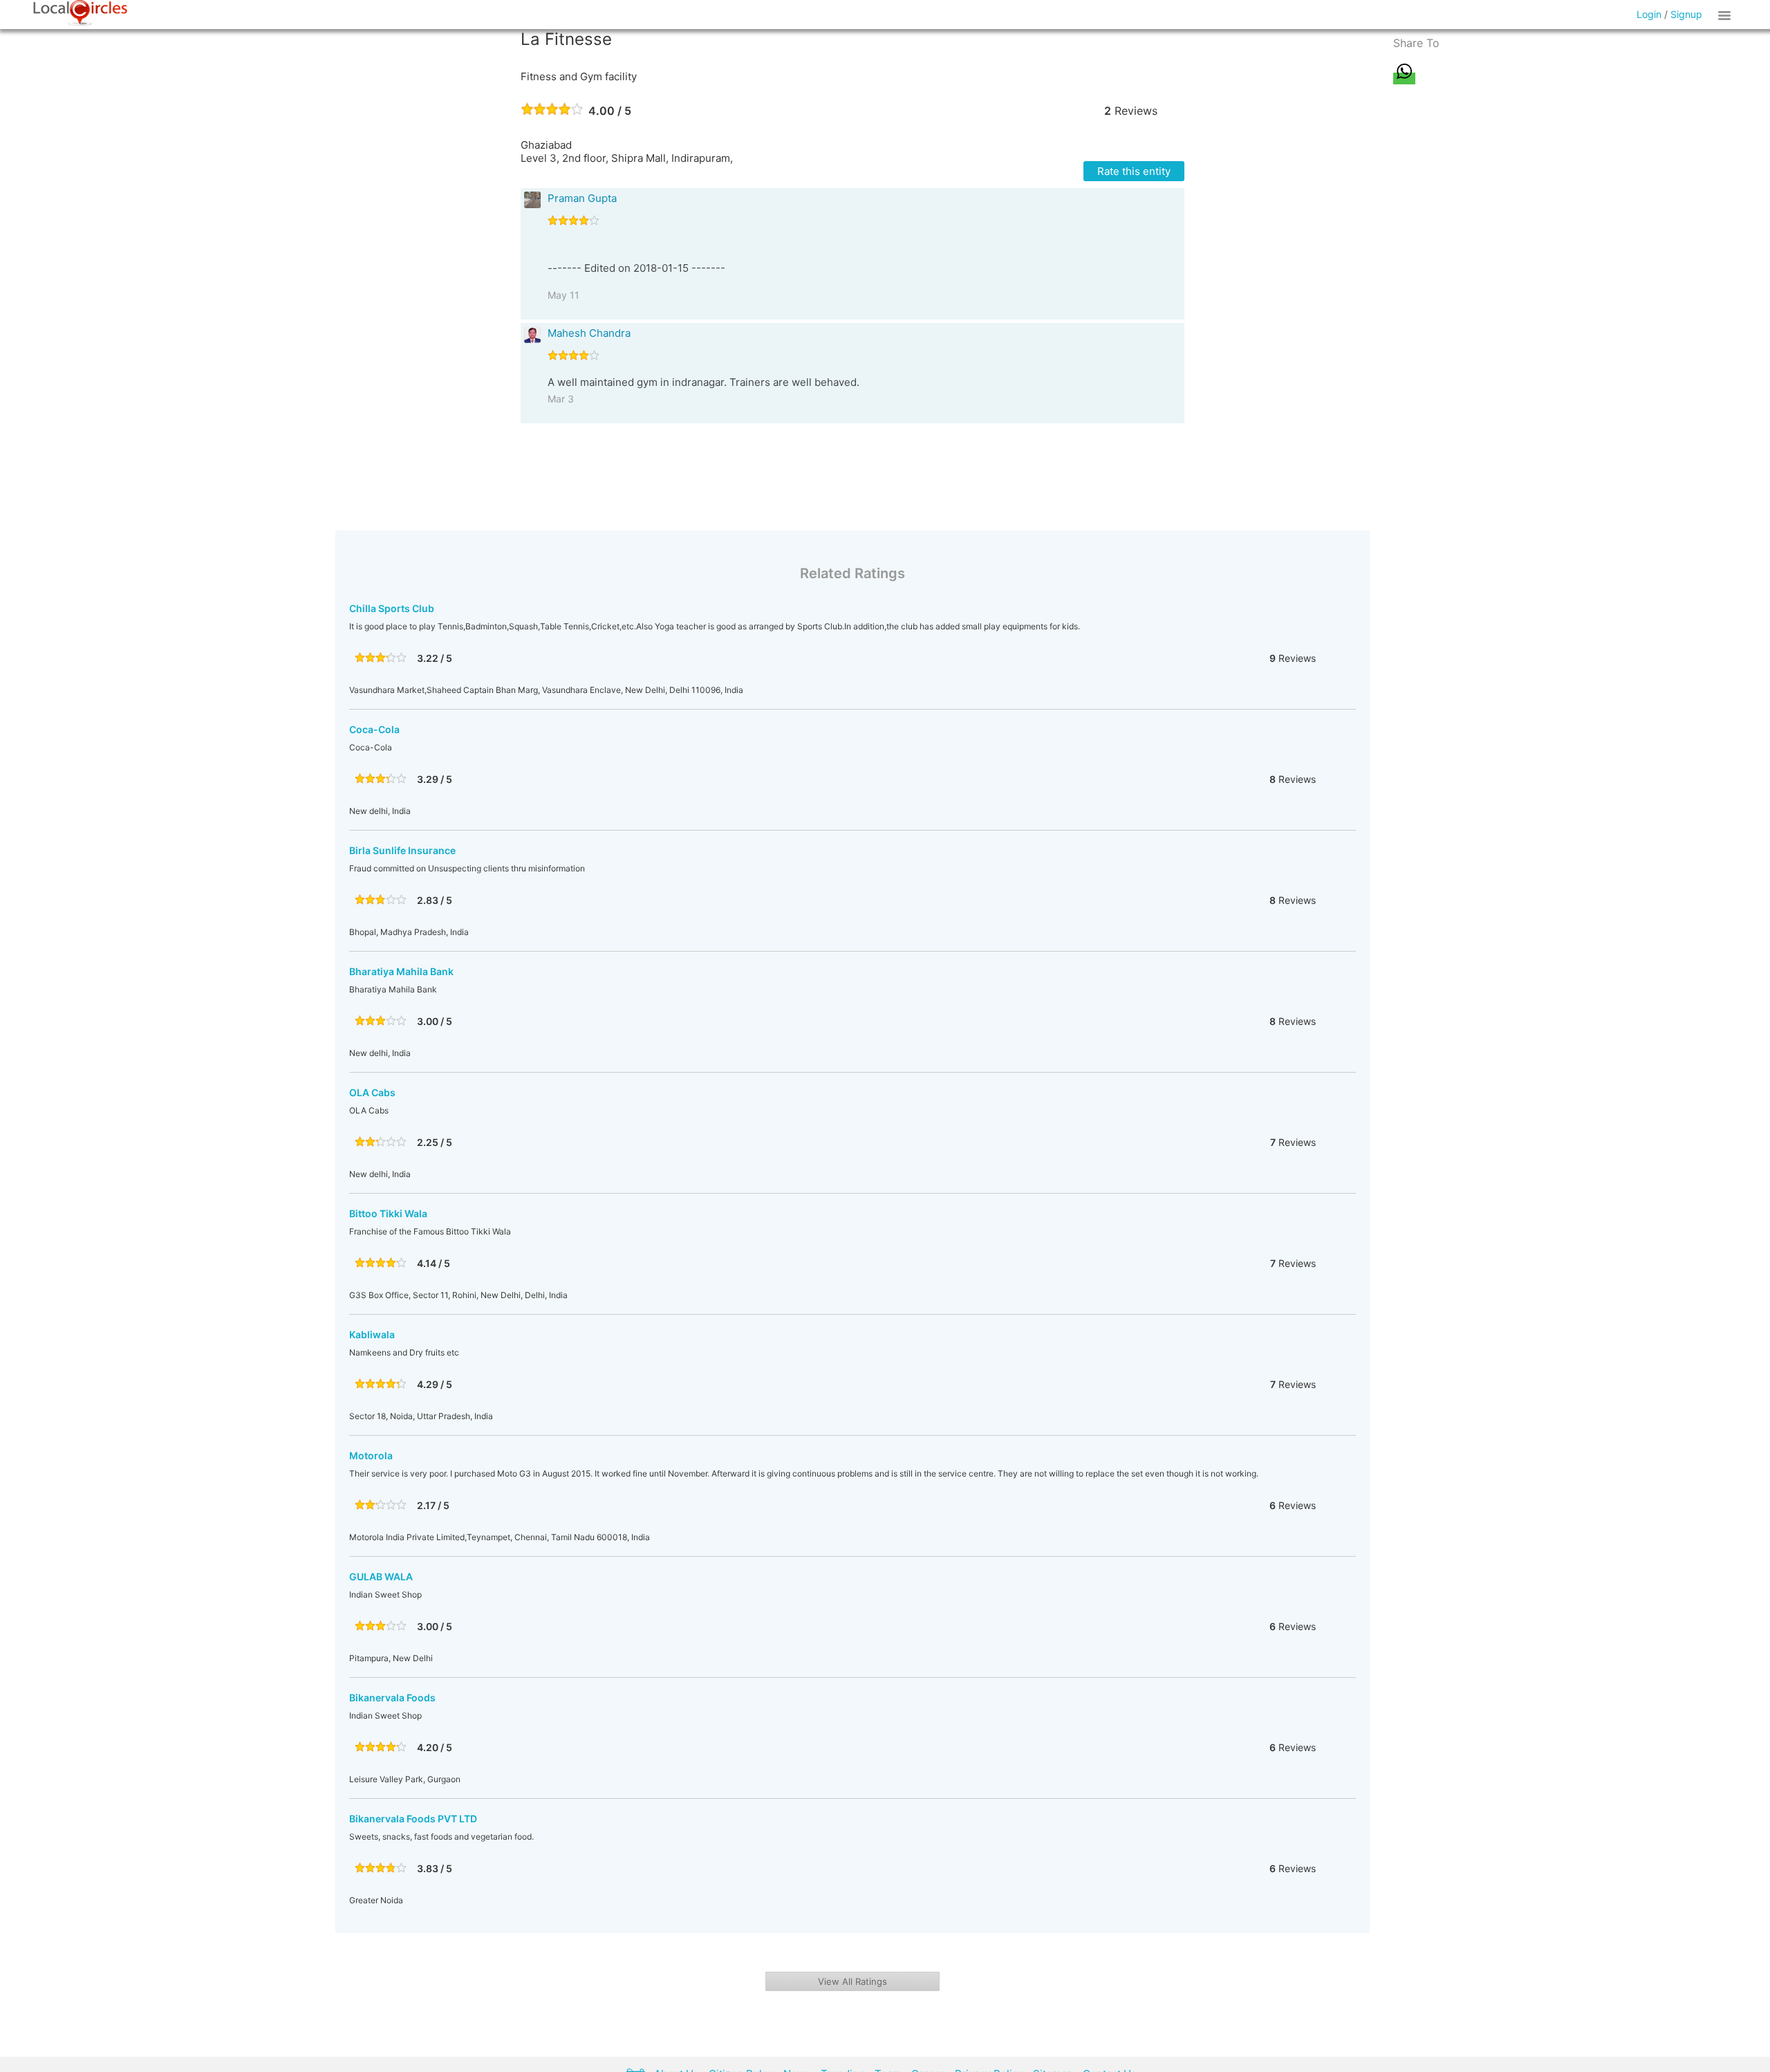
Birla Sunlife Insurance (402, 850)
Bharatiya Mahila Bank (401, 971)
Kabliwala (372, 1334)
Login (1649, 14)
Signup (1686, 14)
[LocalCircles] (80, 13)
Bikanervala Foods (392, 1698)
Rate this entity (1134, 171)
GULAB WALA (381, 1576)
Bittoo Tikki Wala (388, 1213)
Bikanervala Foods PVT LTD (413, 1819)
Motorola (371, 1455)
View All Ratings (853, 1981)
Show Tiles (1726, 15)
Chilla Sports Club (392, 608)
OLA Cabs (372, 1092)
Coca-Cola (374, 729)
